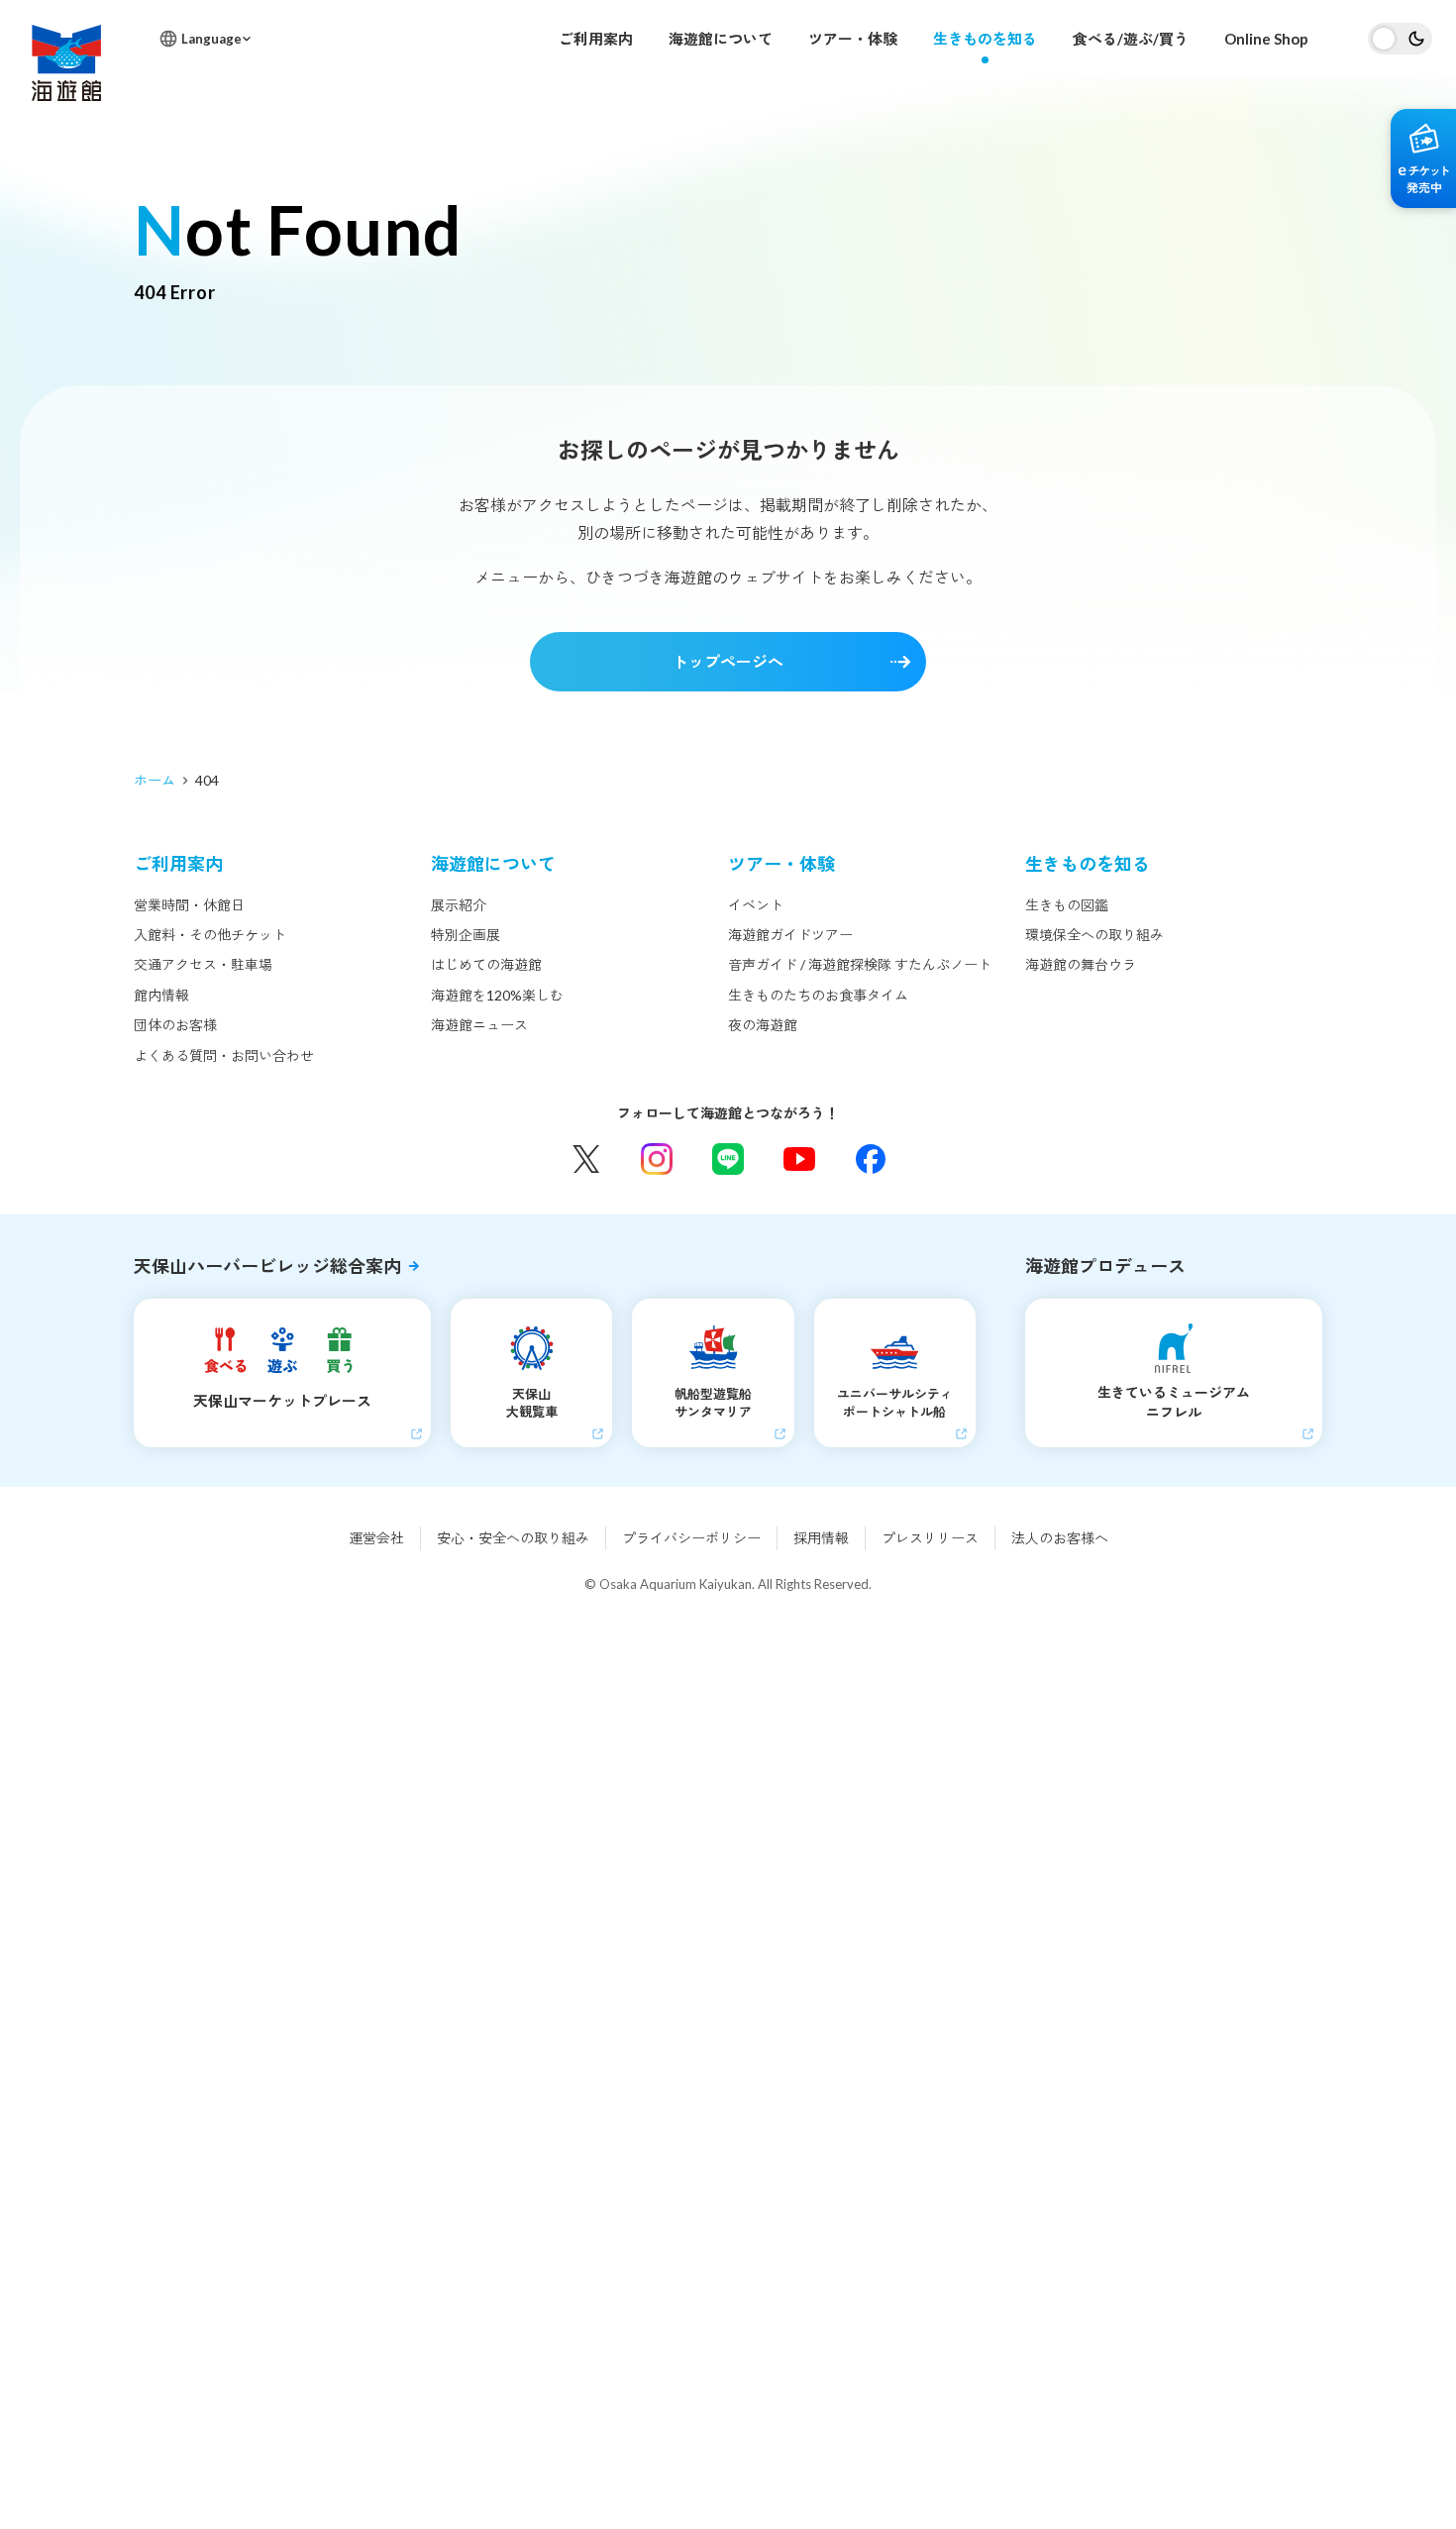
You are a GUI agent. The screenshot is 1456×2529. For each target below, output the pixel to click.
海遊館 (66, 63)
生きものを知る (985, 39)
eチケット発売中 (1423, 158)
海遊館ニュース (479, 1025)
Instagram (657, 1159)
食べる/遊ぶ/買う (1131, 39)
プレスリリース (930, 1538)
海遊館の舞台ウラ (1081, 964)
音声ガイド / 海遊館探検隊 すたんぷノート (860, 964)
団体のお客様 (175, 1025)
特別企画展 (466, 935)
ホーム (155, 780)
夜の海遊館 (763, 1025)
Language (211, 39)
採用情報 (821, 1538)
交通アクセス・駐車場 (203, 964)
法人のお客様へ (1060, 1538)
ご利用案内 (596, 39)
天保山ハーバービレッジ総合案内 (267, 1266)
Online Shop (1266, 39)
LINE (728, 1159)
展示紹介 (459, 905)
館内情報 (161, 995)
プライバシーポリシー (691, 1538)
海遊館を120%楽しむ (497, 995)
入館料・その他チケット (210, 935)
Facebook (871, 1159)
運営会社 (376, 1538)
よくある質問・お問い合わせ (224, 1055)
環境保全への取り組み (1094, 935)
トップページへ (728, 661)
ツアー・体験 (853, 39)
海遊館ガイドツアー (790, 935)
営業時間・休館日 (189, 905)
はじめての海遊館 (486, 964)
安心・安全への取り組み (513, 1538)
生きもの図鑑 (1067, 905)
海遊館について (721, 39)
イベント (756, 905)
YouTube (799, 1159)
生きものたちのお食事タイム (818, 995)
